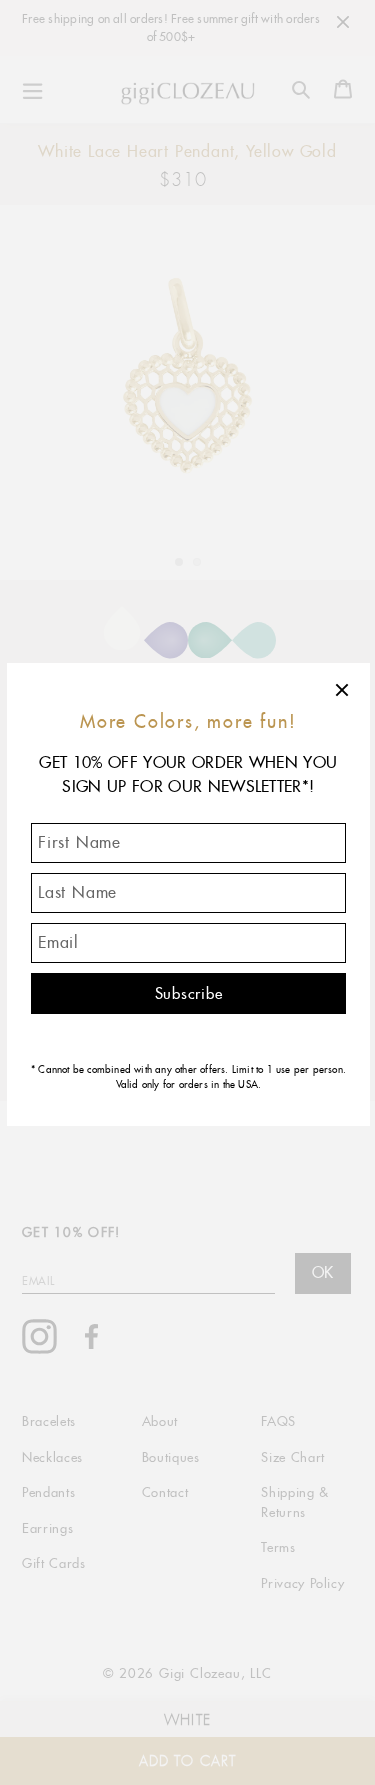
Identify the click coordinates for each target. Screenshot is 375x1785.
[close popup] (343, 690)
